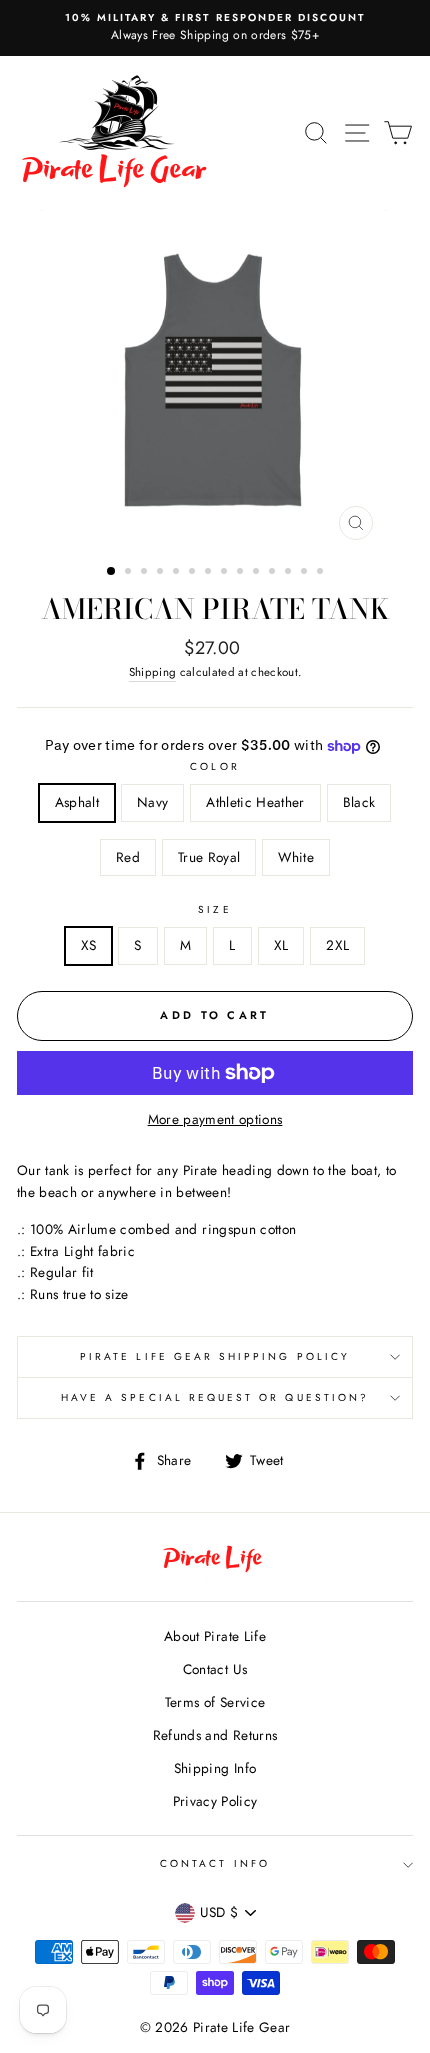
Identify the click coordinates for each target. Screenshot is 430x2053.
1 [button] (112, 572)
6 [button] (194, 573)
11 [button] (274, 573)
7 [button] (210, 573)
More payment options (215, 1119)
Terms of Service (215, 1702)
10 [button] (258, 573)
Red (128, 857)
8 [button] (226, 573)
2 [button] (130, 573)
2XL (337, 945)
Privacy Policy (215, 1801)
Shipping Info (215, 1768)
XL (281, 945)
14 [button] (322, 573)
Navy (152, 802)
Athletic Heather (255, 802)
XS (89, 945)
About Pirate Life (215, 1636)
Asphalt (77, 802)
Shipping (153, 672)
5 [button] (178, 573)
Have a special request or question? (215, 1397)
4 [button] (162, 573)
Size (214, 909)
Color (214, 766)
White (296, 857)
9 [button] (242, 573)
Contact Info (215, 1863)
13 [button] (306, 573)
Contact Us (215, 1669)
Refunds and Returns (215, 1735)
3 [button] (146, 573)
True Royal (209, 857)
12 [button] (290, 573)
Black (359, 802)
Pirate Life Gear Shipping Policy (215, 1356)
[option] (215, 28)
